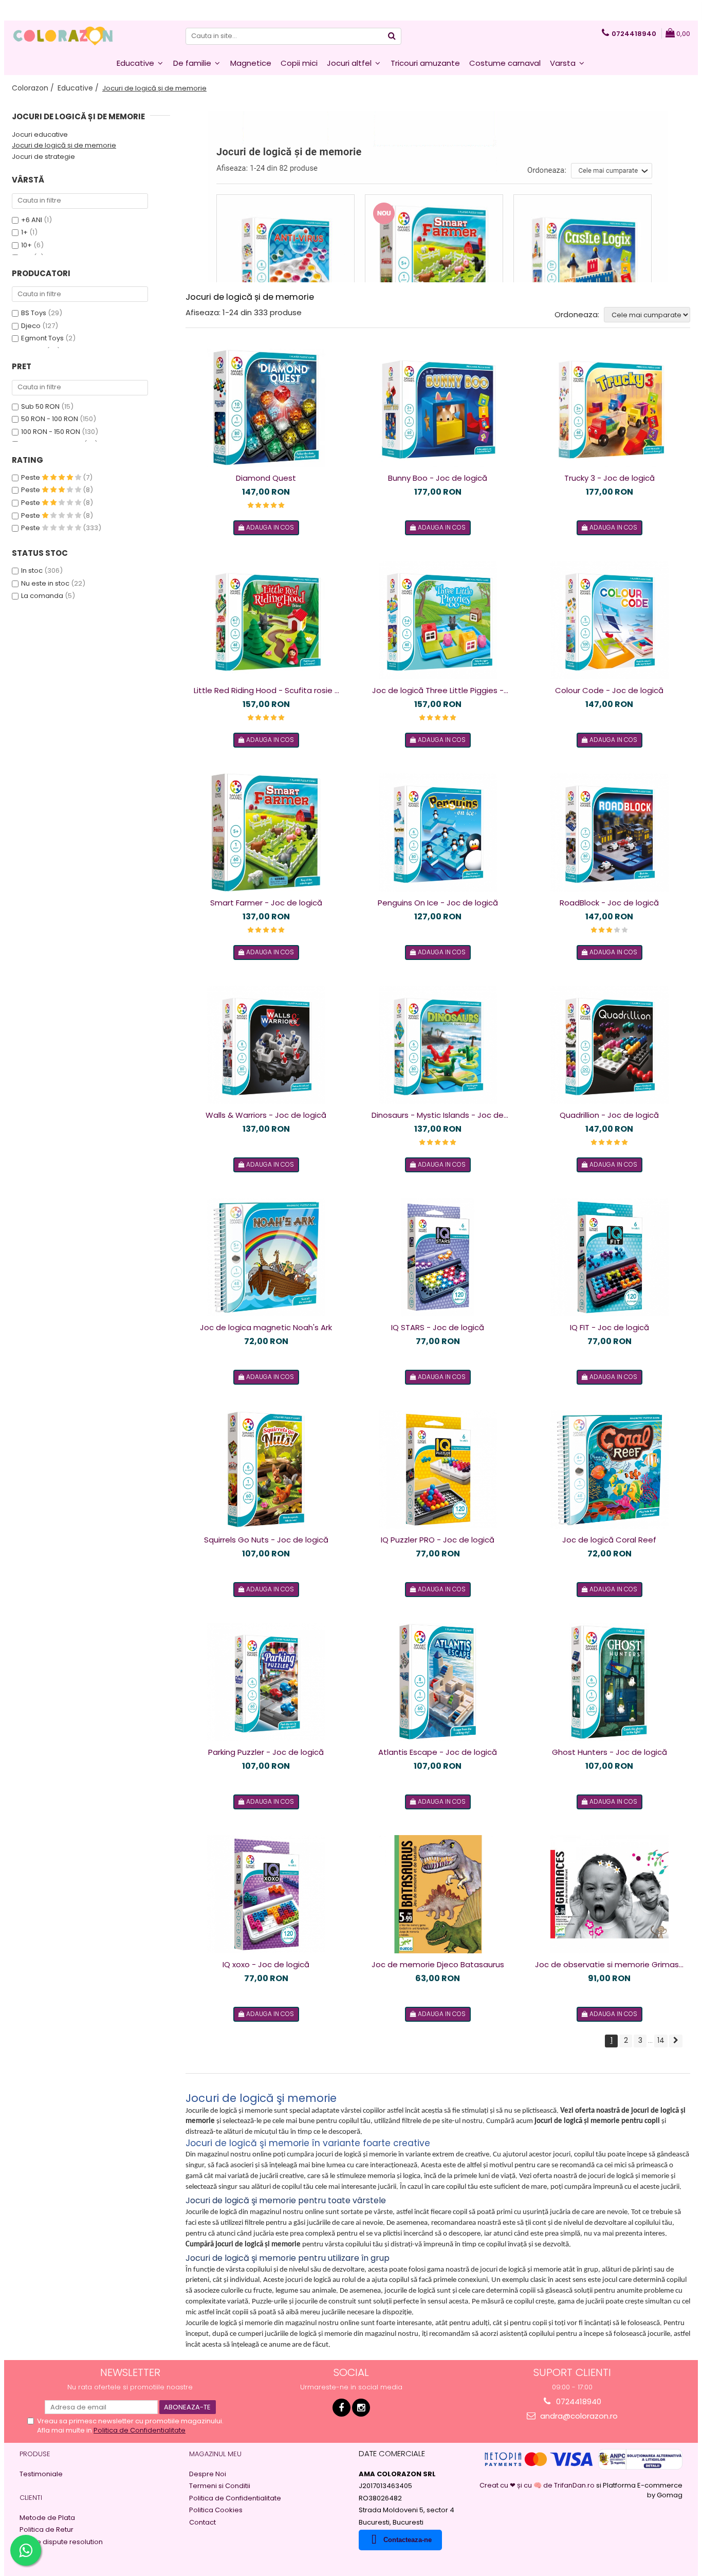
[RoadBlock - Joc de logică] (609, 832)
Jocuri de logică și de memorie (64, 145)
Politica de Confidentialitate (140, 2430)
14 (661, 2040)
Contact (202, 2523)
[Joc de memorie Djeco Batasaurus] (438, 1894)
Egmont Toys (42, 338)
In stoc (32, 570)
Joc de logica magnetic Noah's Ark (266, 1327)
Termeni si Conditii (220, 2486)
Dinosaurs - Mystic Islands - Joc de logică (438, 1115)
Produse (35, 2454)
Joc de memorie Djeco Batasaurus (438, 1964)
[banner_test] (438, 197)
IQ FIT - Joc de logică (609, 1327)
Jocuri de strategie (43, 157)
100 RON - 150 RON (51, 432)
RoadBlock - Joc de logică (609, 903)
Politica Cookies (216, 2510)
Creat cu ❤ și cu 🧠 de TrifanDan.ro (538, 2485)
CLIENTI (31, 2498)
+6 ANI (32, 220)
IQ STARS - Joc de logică (438, 1327)
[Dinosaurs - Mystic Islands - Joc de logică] (438, 1045)
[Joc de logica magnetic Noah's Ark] (266, 1257)
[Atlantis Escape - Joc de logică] (438, 1682)
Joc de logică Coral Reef (609, 1540)
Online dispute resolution (61, 2542)
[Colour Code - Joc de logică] (609, 620)
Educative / (79, 88)
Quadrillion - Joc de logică (609, 1115)
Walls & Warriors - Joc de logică (266, 1115)
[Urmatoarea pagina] (676, 2041)
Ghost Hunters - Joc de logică (609, 1752)
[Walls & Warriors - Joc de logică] (266, 1045)
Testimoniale (41, 2474)
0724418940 (578, 2401)
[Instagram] (361, 2408)
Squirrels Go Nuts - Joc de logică (266, 1540)
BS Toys (34, 313)
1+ (24, 232)
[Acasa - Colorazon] (63, 36)
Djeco (31, 326)
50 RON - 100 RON (50, 419)
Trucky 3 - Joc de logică (609, 478)
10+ (26, 245)
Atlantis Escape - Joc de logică (438, 1752)
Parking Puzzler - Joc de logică (266, 1752)
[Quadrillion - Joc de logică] (609, 1045)
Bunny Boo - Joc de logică (438, 478)
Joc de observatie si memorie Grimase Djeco (609, 1965)
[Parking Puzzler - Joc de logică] (266, 1682)
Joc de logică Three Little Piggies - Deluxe (438, 691)
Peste (31, 477)
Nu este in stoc (45, 583)
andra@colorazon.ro (578, 2416)
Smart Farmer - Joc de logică (266, 903)
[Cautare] (392, 36)
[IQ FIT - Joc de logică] (609, 1257)
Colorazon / (34, 88)
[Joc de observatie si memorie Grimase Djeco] (609, 1894)
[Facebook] (341, 2408)
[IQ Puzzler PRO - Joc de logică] (438, 1470)
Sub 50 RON (40, 406)
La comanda (42, 596)
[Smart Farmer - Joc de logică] (266, 832)
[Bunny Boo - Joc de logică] (438, 408)
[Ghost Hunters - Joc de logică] (609, 1682)
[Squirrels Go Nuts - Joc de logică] (266, 1470)
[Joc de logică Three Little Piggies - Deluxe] (438, 620)
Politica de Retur (47, 2530)
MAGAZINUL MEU (215, 2454)
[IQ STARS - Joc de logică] (438, 1257)
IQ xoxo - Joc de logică (266, 1964)
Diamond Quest (266, 478)
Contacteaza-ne (408, 2540)
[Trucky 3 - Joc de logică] (609, 408)
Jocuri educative (40, 134)
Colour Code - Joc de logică (609, 690)
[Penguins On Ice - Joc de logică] (438, 832)
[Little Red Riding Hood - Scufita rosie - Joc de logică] (266, 620)
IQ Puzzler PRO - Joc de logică (438, 1540)
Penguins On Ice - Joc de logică (438, 903)
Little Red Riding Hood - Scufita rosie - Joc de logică (266, 691)
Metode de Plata (47, 2518)
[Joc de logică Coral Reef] (609, 1470)
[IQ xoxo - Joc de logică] (266, 1894)
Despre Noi (208, 2474)
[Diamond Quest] (266, 408)
